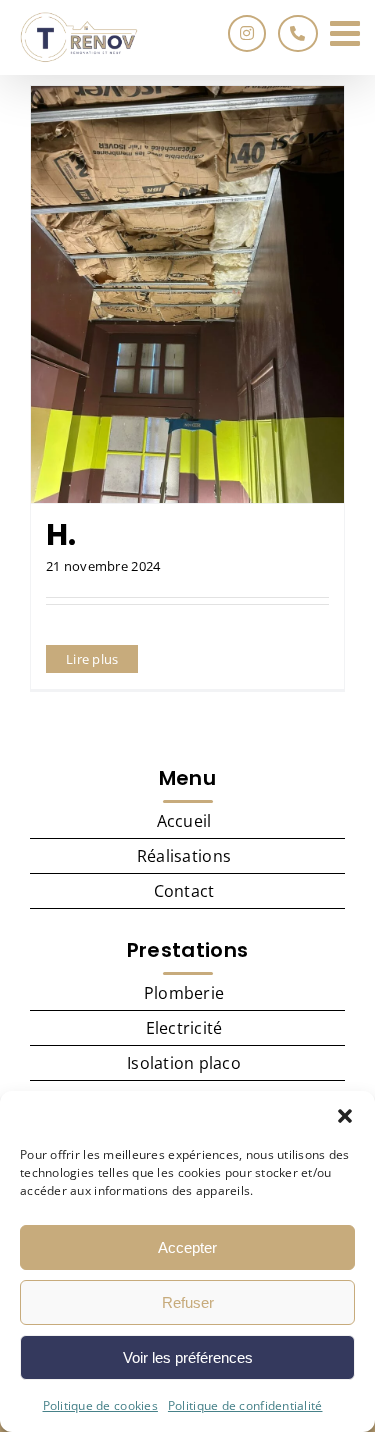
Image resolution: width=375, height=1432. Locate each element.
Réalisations (184, 856)
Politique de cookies (100, 1405)
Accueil (184, 821)
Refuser (188, 1302)
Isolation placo (184, 1063)
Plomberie (184, 993)
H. (61, 534)
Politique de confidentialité (245, 1405)
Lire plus (92, 659)
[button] (345, 1116)
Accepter (187, 1247)
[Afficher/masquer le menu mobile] (347, 32)
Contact (184, 891)
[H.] (187, 294)
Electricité (184, 1028)
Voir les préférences (188, 1357)
